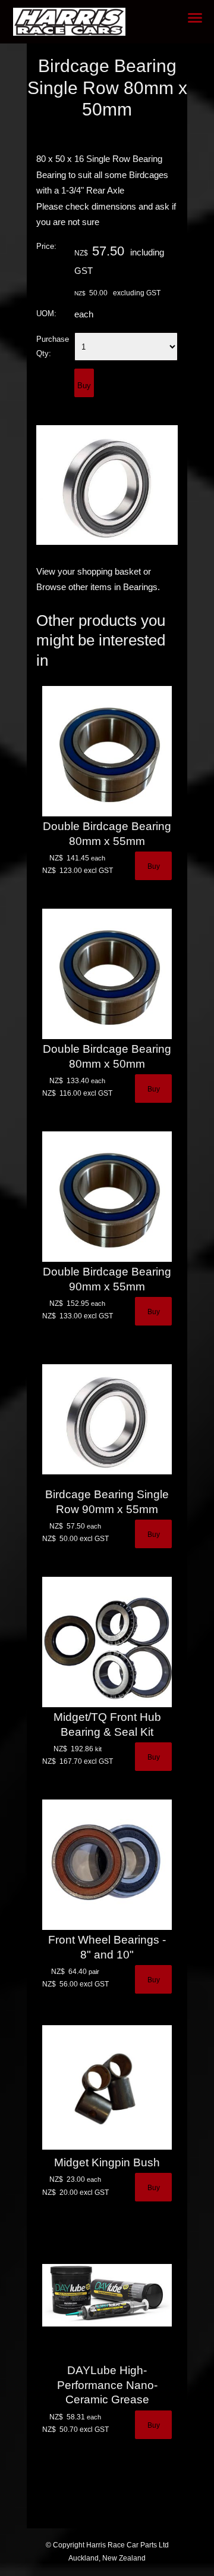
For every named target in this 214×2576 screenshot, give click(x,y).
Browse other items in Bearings (97, 587)
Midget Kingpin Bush (107, 2162)
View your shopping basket (89, 572)
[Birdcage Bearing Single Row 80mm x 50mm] (107, 542)
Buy (84, 386)
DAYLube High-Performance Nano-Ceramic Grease (107, 2385)
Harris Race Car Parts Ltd (128, 2545)
